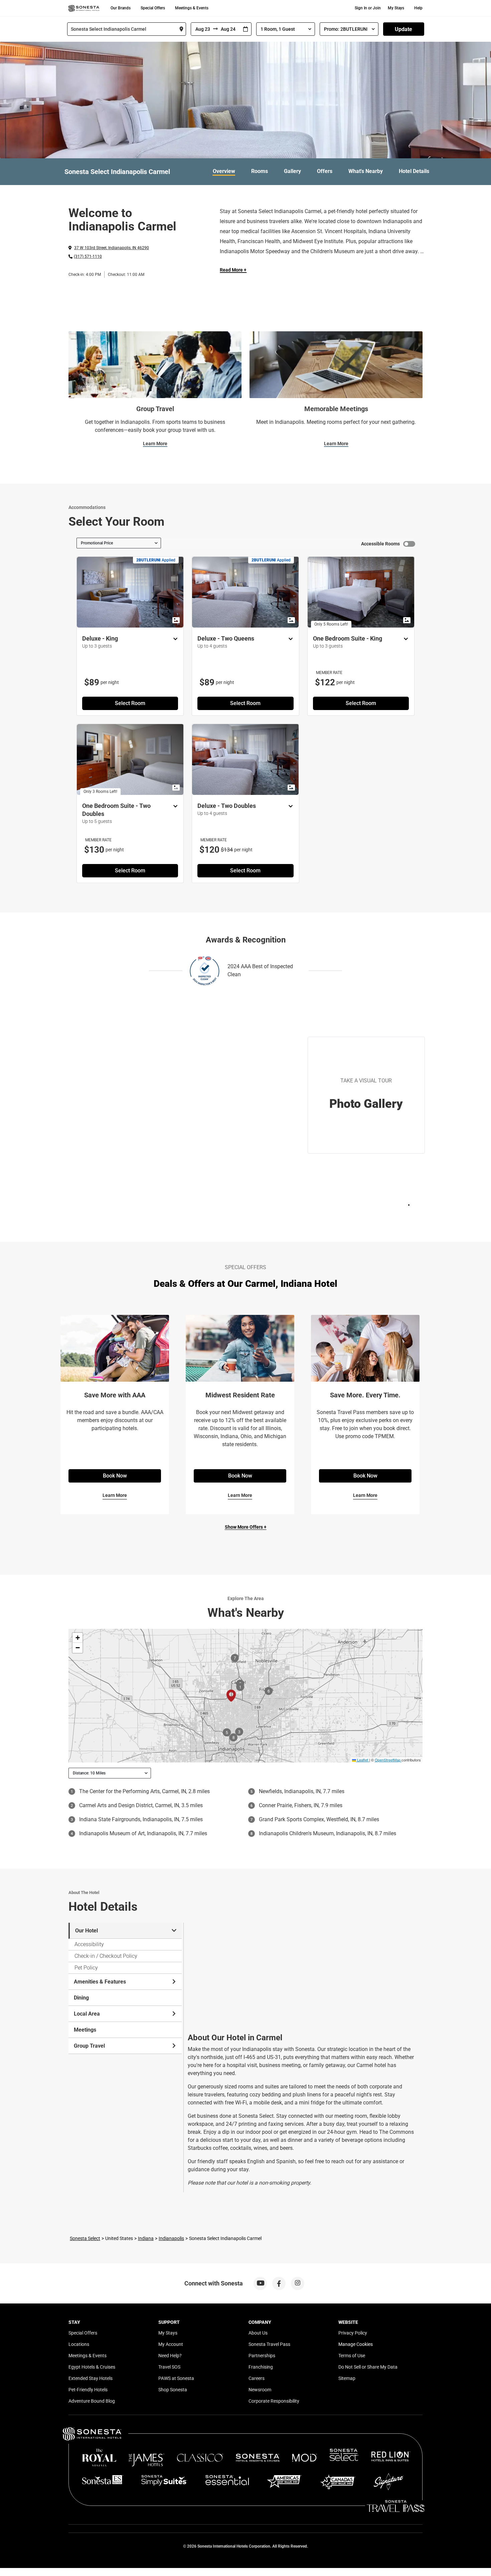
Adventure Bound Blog (92, 2401)
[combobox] (127, 29)
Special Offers (153, 8)
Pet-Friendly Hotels (88, 2390)
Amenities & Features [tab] (100, 1982)
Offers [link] (325, 171)
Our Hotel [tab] (87, 1931)
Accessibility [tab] (89, 1944)
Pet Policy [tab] (86, 1968)
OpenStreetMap (388, 1760)
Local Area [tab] (87, 2014)
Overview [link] (224, 171)
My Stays (396, 8)
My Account (171, 2344)
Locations (79, 2344)
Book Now (115, 1476)
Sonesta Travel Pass (269, 2344)
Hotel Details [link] (414, 171)
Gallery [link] (292, 171)
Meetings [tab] (85, 2030)
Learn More (155, 444)
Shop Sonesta (173, 2390)
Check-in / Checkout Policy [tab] (106, 1956)
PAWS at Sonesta (176, 2378)
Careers (257, 2378)
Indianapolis (171, 2238)
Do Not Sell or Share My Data (368, 2367)
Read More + (233, 270)
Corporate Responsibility (274, 2401)
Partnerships (262, 2356)
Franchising (261, 2367)
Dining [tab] (81, 1998)
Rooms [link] (260, 171)
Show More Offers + (246, 1527)
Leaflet (362, 1760)
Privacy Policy (353, 2333)
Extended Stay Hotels (91, 2378)
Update (403, 29)
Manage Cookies (356, 2344)
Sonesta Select (85, 2238)
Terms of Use (352, 2356)
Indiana (146, 2238)
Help (418, 8)
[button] (77, 1638)
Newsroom (260, 2390)
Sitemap (347, 2378)
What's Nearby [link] (366, 171)
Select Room (130, 703)
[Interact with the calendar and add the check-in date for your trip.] (246, 29)
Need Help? (170, 2356)
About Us (258, 2333)
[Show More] (174, 639)
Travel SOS (169, 2367)
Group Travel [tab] (89, 2046)
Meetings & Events (192, 8)
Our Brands (121, 8)
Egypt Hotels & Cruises (92, 2367)
